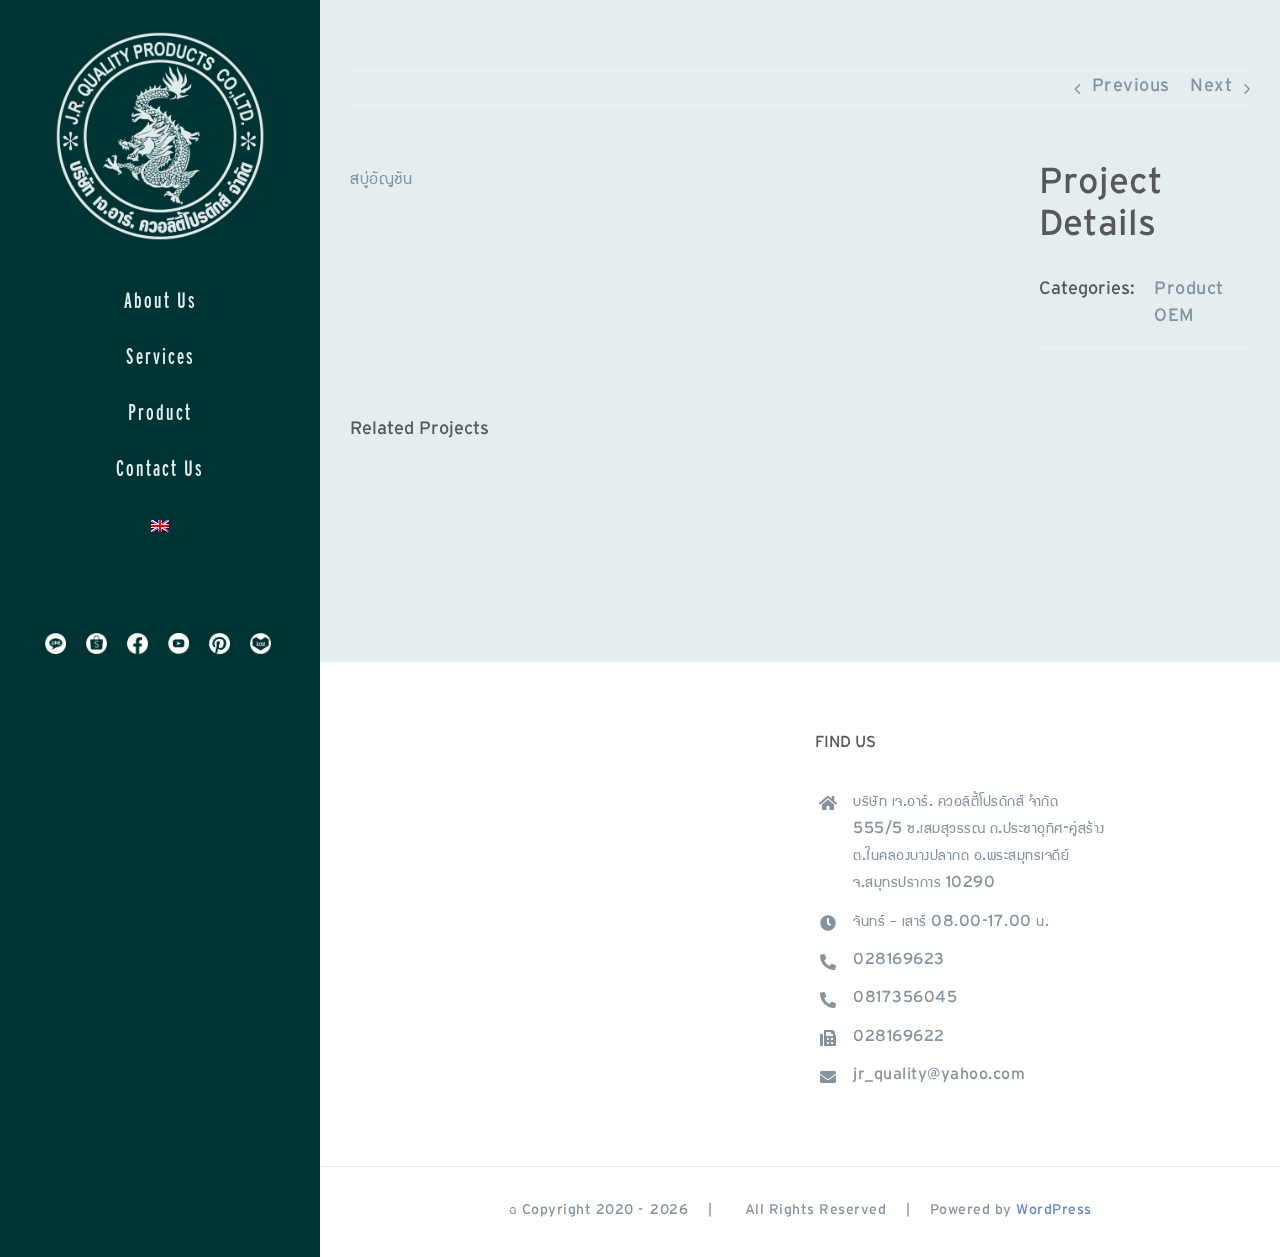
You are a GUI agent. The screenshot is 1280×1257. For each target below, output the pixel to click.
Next (1211, 88)
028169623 (899, 961)
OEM (1174, 318)
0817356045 (905, 999)
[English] (160, 525)
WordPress (1054, 1211)
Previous (1131, 88)
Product (1189, 291)
